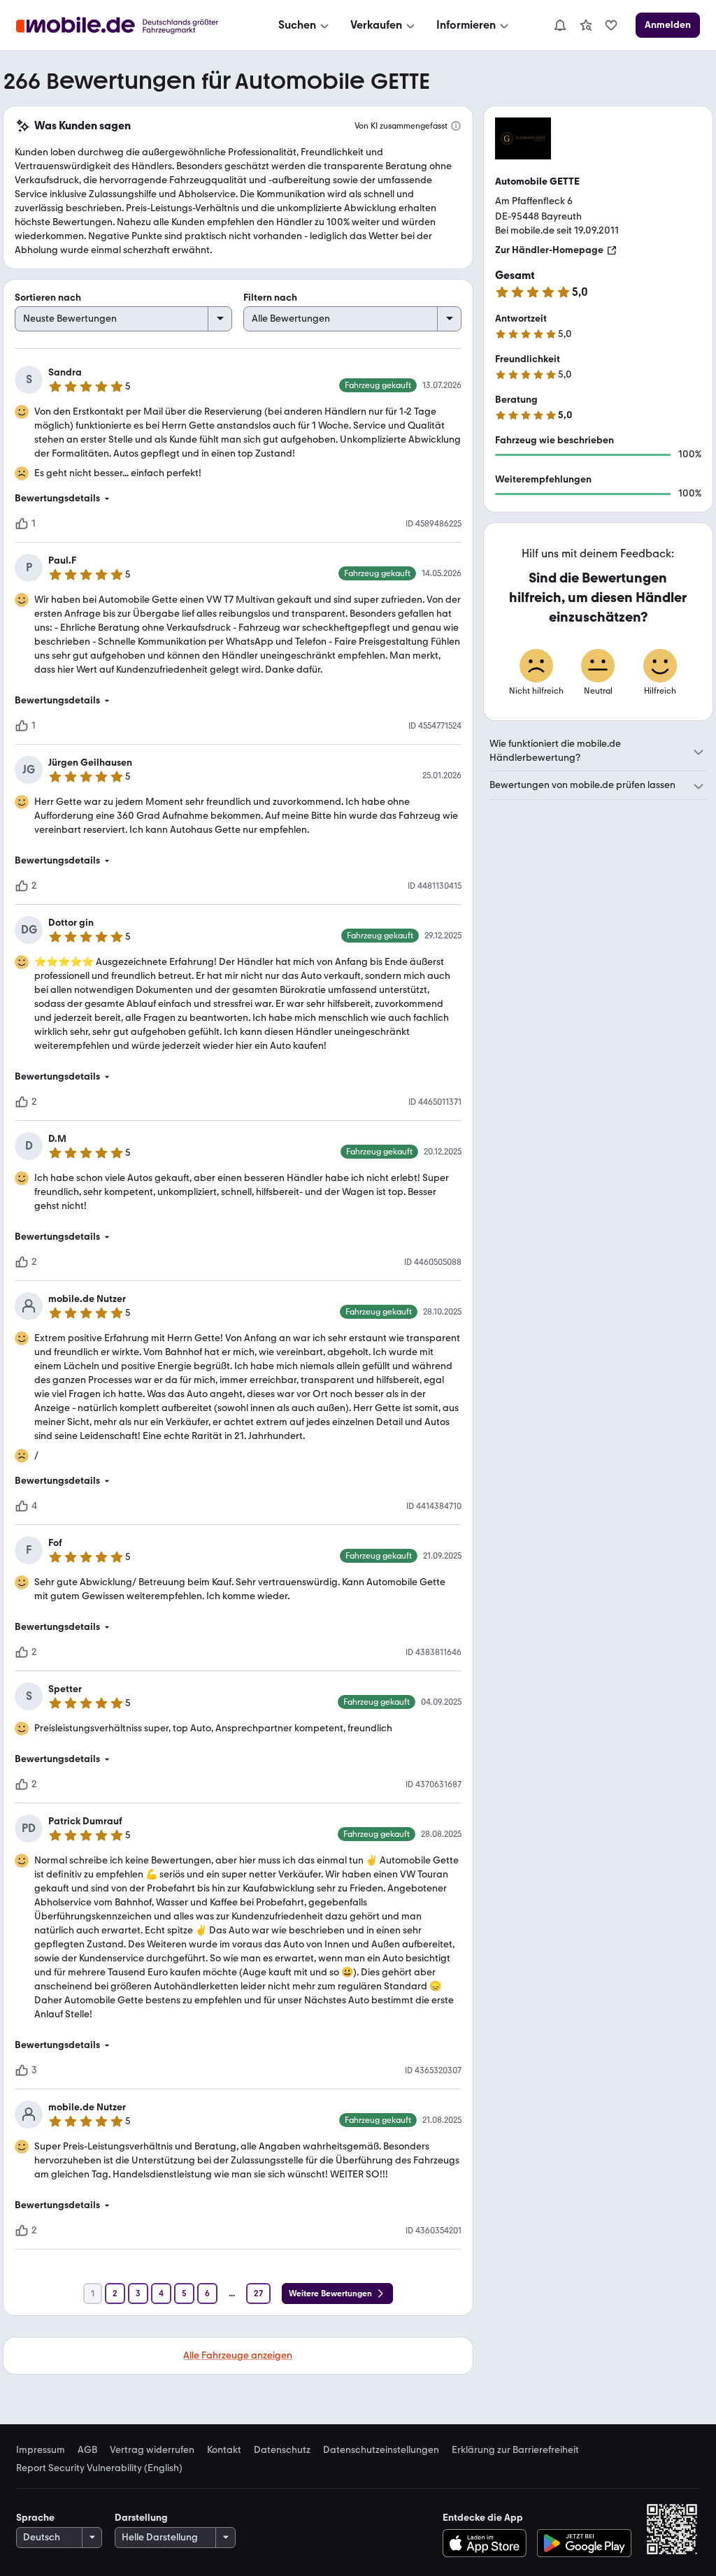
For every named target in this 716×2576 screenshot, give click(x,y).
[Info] (456, 126)
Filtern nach (270, 298)
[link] (586, 25)
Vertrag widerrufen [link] (152, 2450)
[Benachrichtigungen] (559, 25)
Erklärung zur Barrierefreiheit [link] (515, 2450)
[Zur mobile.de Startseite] (130, 26)
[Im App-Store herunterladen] (488, 2543)
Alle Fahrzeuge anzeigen (238, 2355)
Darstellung (141, 2518)
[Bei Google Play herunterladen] (584, 2543)
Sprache (35, 2518)
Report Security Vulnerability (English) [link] (99, 2468)
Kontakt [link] (224, 2450)
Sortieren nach (48, 298)
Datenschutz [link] (282, 2450)
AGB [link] (87, 2450)
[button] (238, 499)
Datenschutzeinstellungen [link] (381, 2450)
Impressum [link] (41, 2450)
